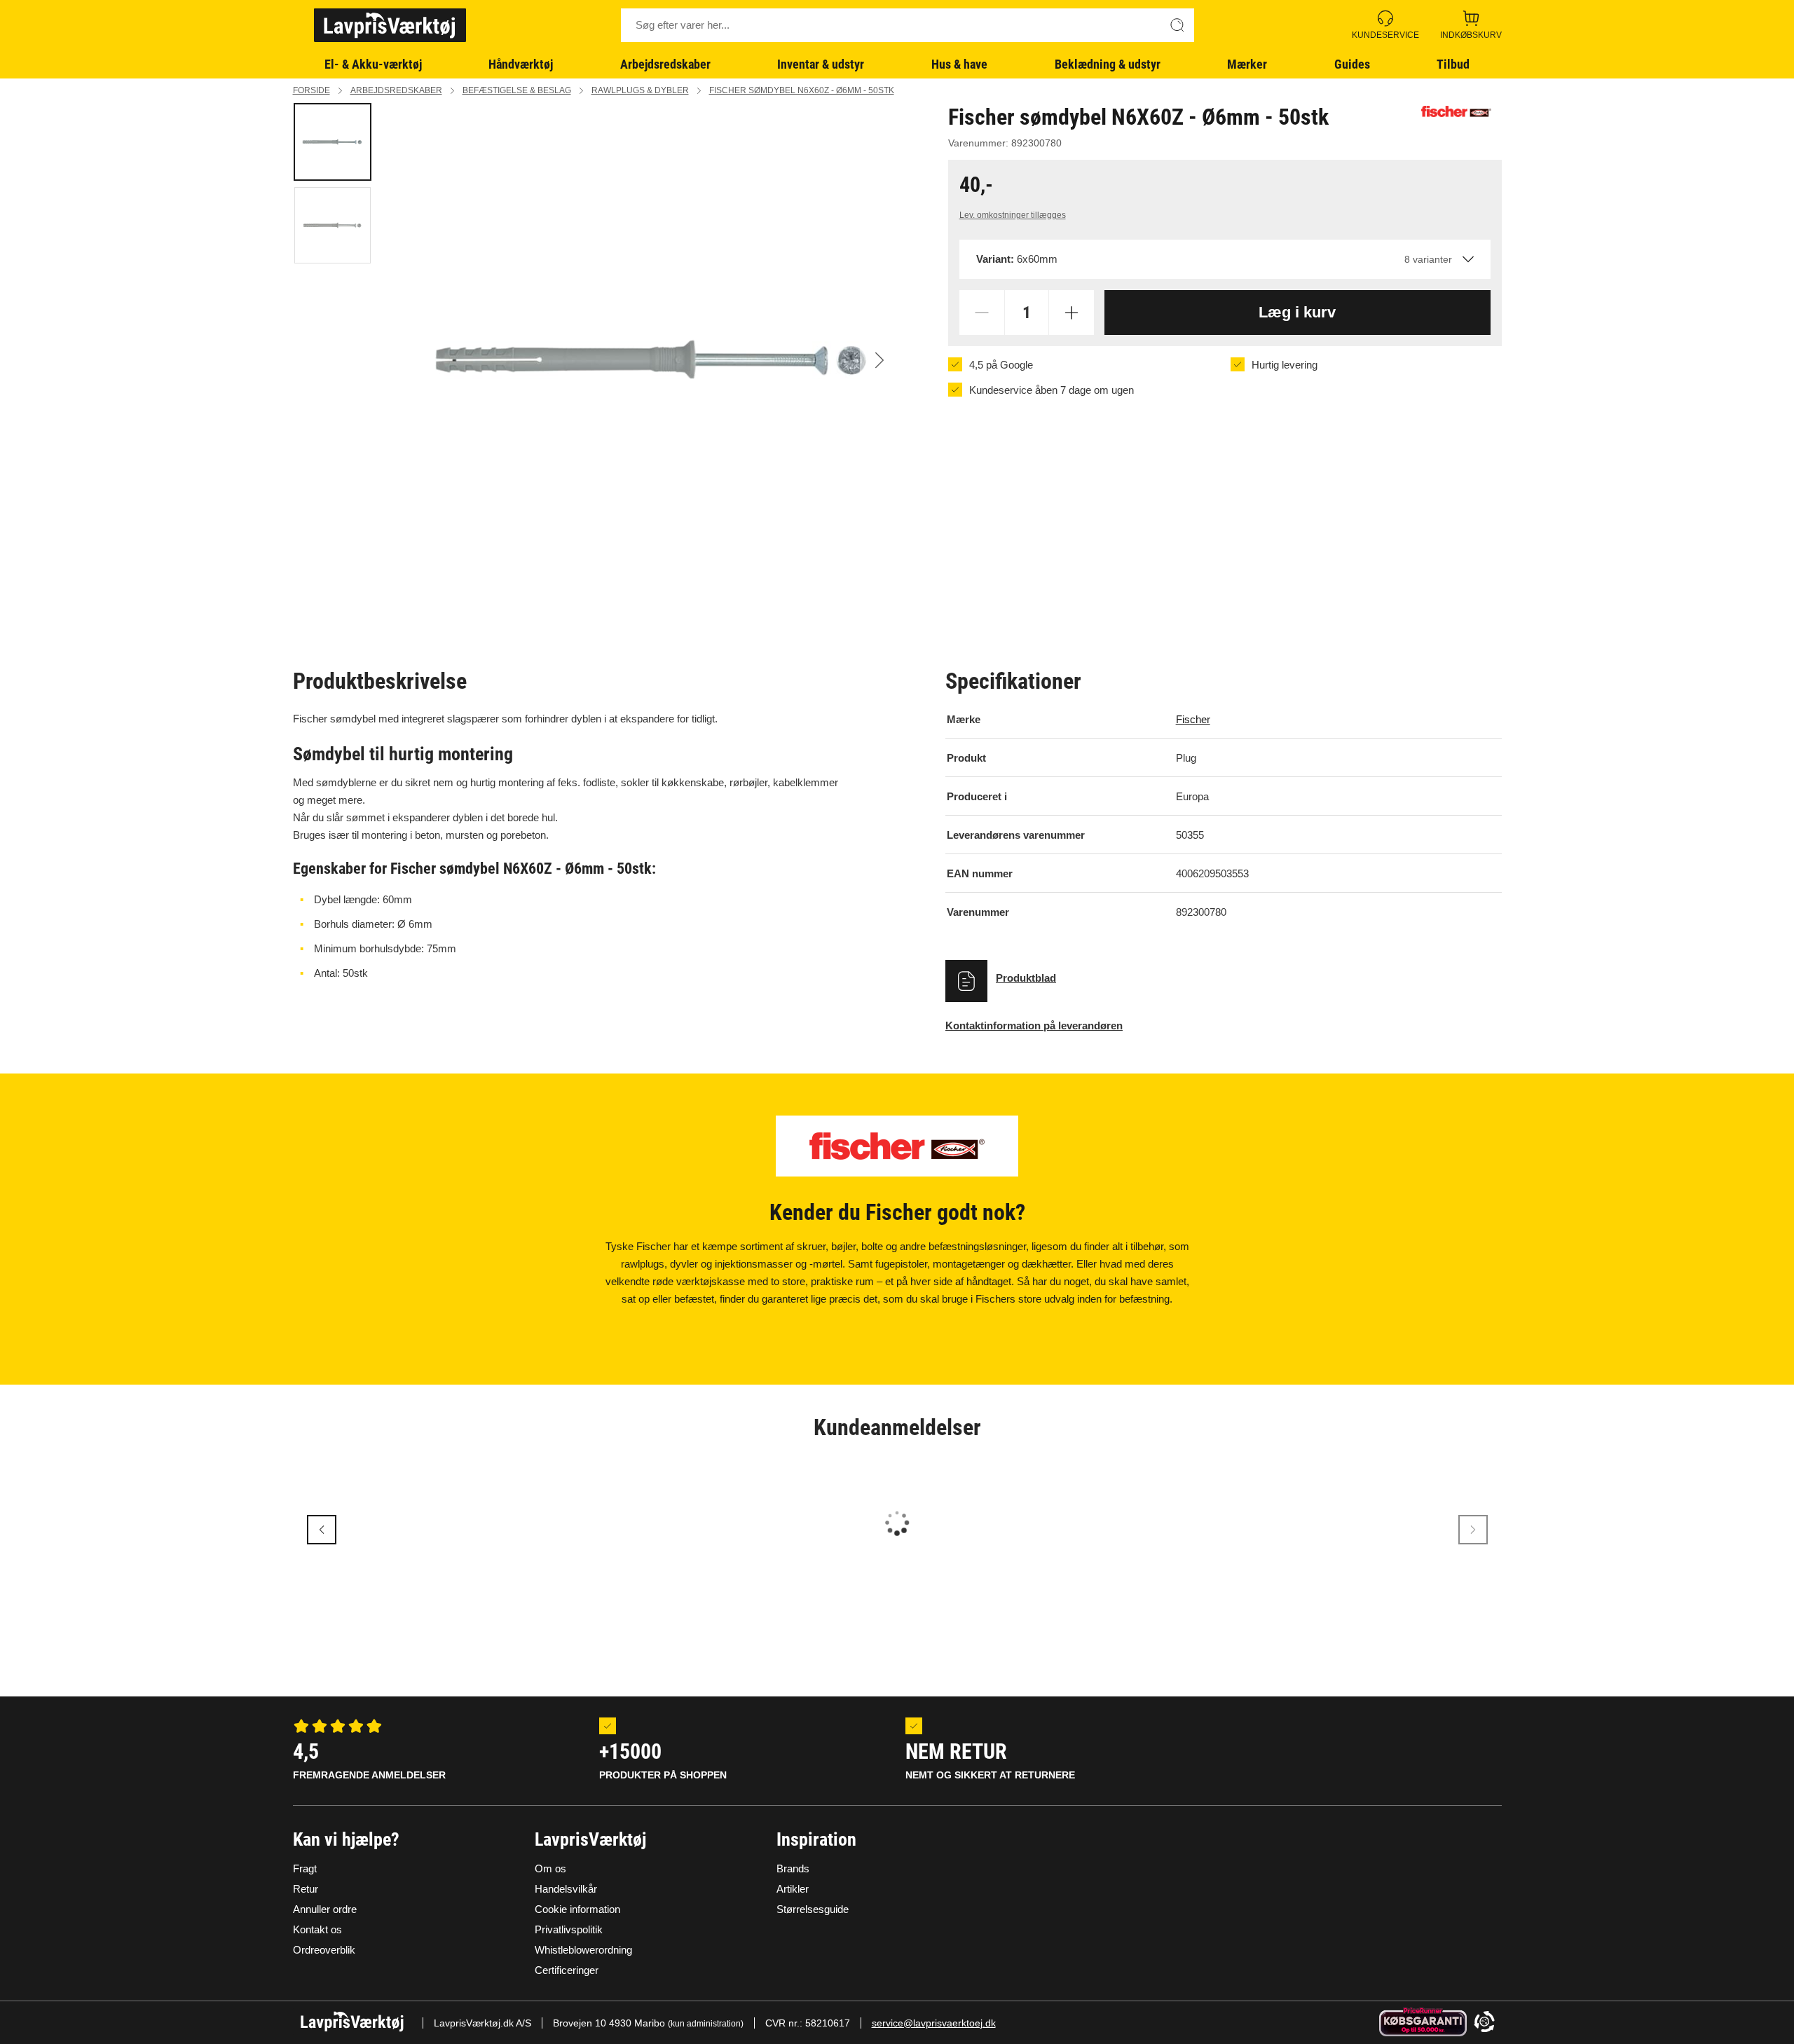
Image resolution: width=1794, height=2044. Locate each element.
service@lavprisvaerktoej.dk (934, 2023)
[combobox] (1225, 259)
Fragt (305, 1868)
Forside (311, 90)
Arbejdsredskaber (665, 64)
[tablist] (338, 360)
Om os (550, 1868)
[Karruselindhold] (652, 360)
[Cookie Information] (1484, 2023)
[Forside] (390, 25)
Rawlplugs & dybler (640, 90)
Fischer (1193, 719)
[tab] (333, 142)
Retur (306, 1889)
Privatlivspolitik (569, 1929)
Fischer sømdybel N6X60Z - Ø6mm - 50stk (802, 90)
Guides (1352, 64)
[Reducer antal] (982, 313)
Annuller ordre (325, 1909)
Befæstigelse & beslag (517, 90)
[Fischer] (1456, 111)
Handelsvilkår (566, 1889)
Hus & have (959, 64)
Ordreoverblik (324, 1950)
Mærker (1247, 64)
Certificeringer (567, 1970)
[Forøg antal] (1071, 313)
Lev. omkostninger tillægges (1013, 215)
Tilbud (1453, 64)
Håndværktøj (521, 64)
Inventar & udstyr (821, 64)
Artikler (793, 1889)
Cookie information (577, 1909)
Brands (793, 1868)
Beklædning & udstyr (1108, 64)
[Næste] (879, 360)
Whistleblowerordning (583, 1950)
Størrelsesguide (813, 1909)
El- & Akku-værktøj (373, 64)
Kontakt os (317, 1929)
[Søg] (1177, 25)
